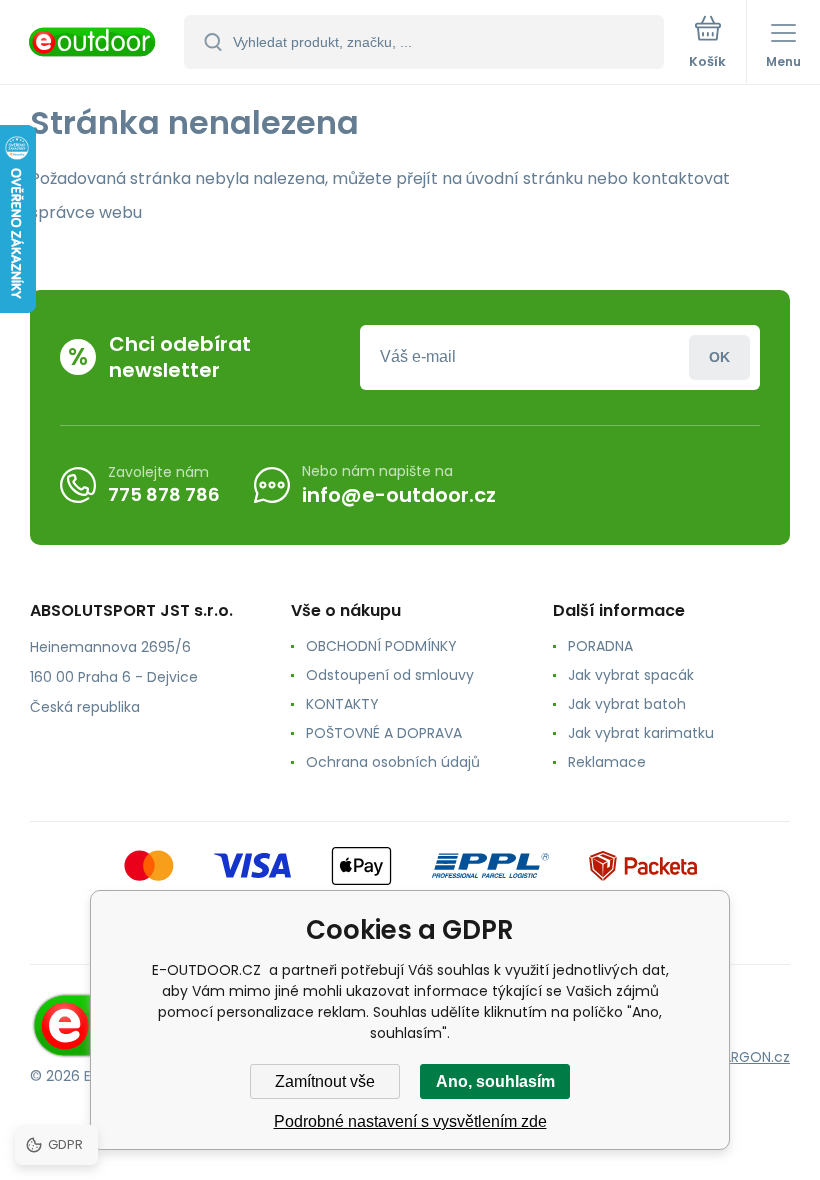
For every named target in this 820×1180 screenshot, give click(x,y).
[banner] (93, 43)
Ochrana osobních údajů (393, 762)
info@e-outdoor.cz (399, 495)
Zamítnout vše (325, 1081)
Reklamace (607, 762)
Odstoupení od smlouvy (390, 675)
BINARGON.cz (746, 1057)
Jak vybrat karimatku (641, 733)
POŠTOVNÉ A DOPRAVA (384, 733)
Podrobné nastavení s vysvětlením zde (410, 1121)
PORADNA (600, 646)
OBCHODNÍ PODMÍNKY (381, 646)
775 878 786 (164, 494)
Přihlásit (719, 357)
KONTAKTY (342, 704)
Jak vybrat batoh (627, 704)
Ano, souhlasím (495, 1081)
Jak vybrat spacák (631, 675)
